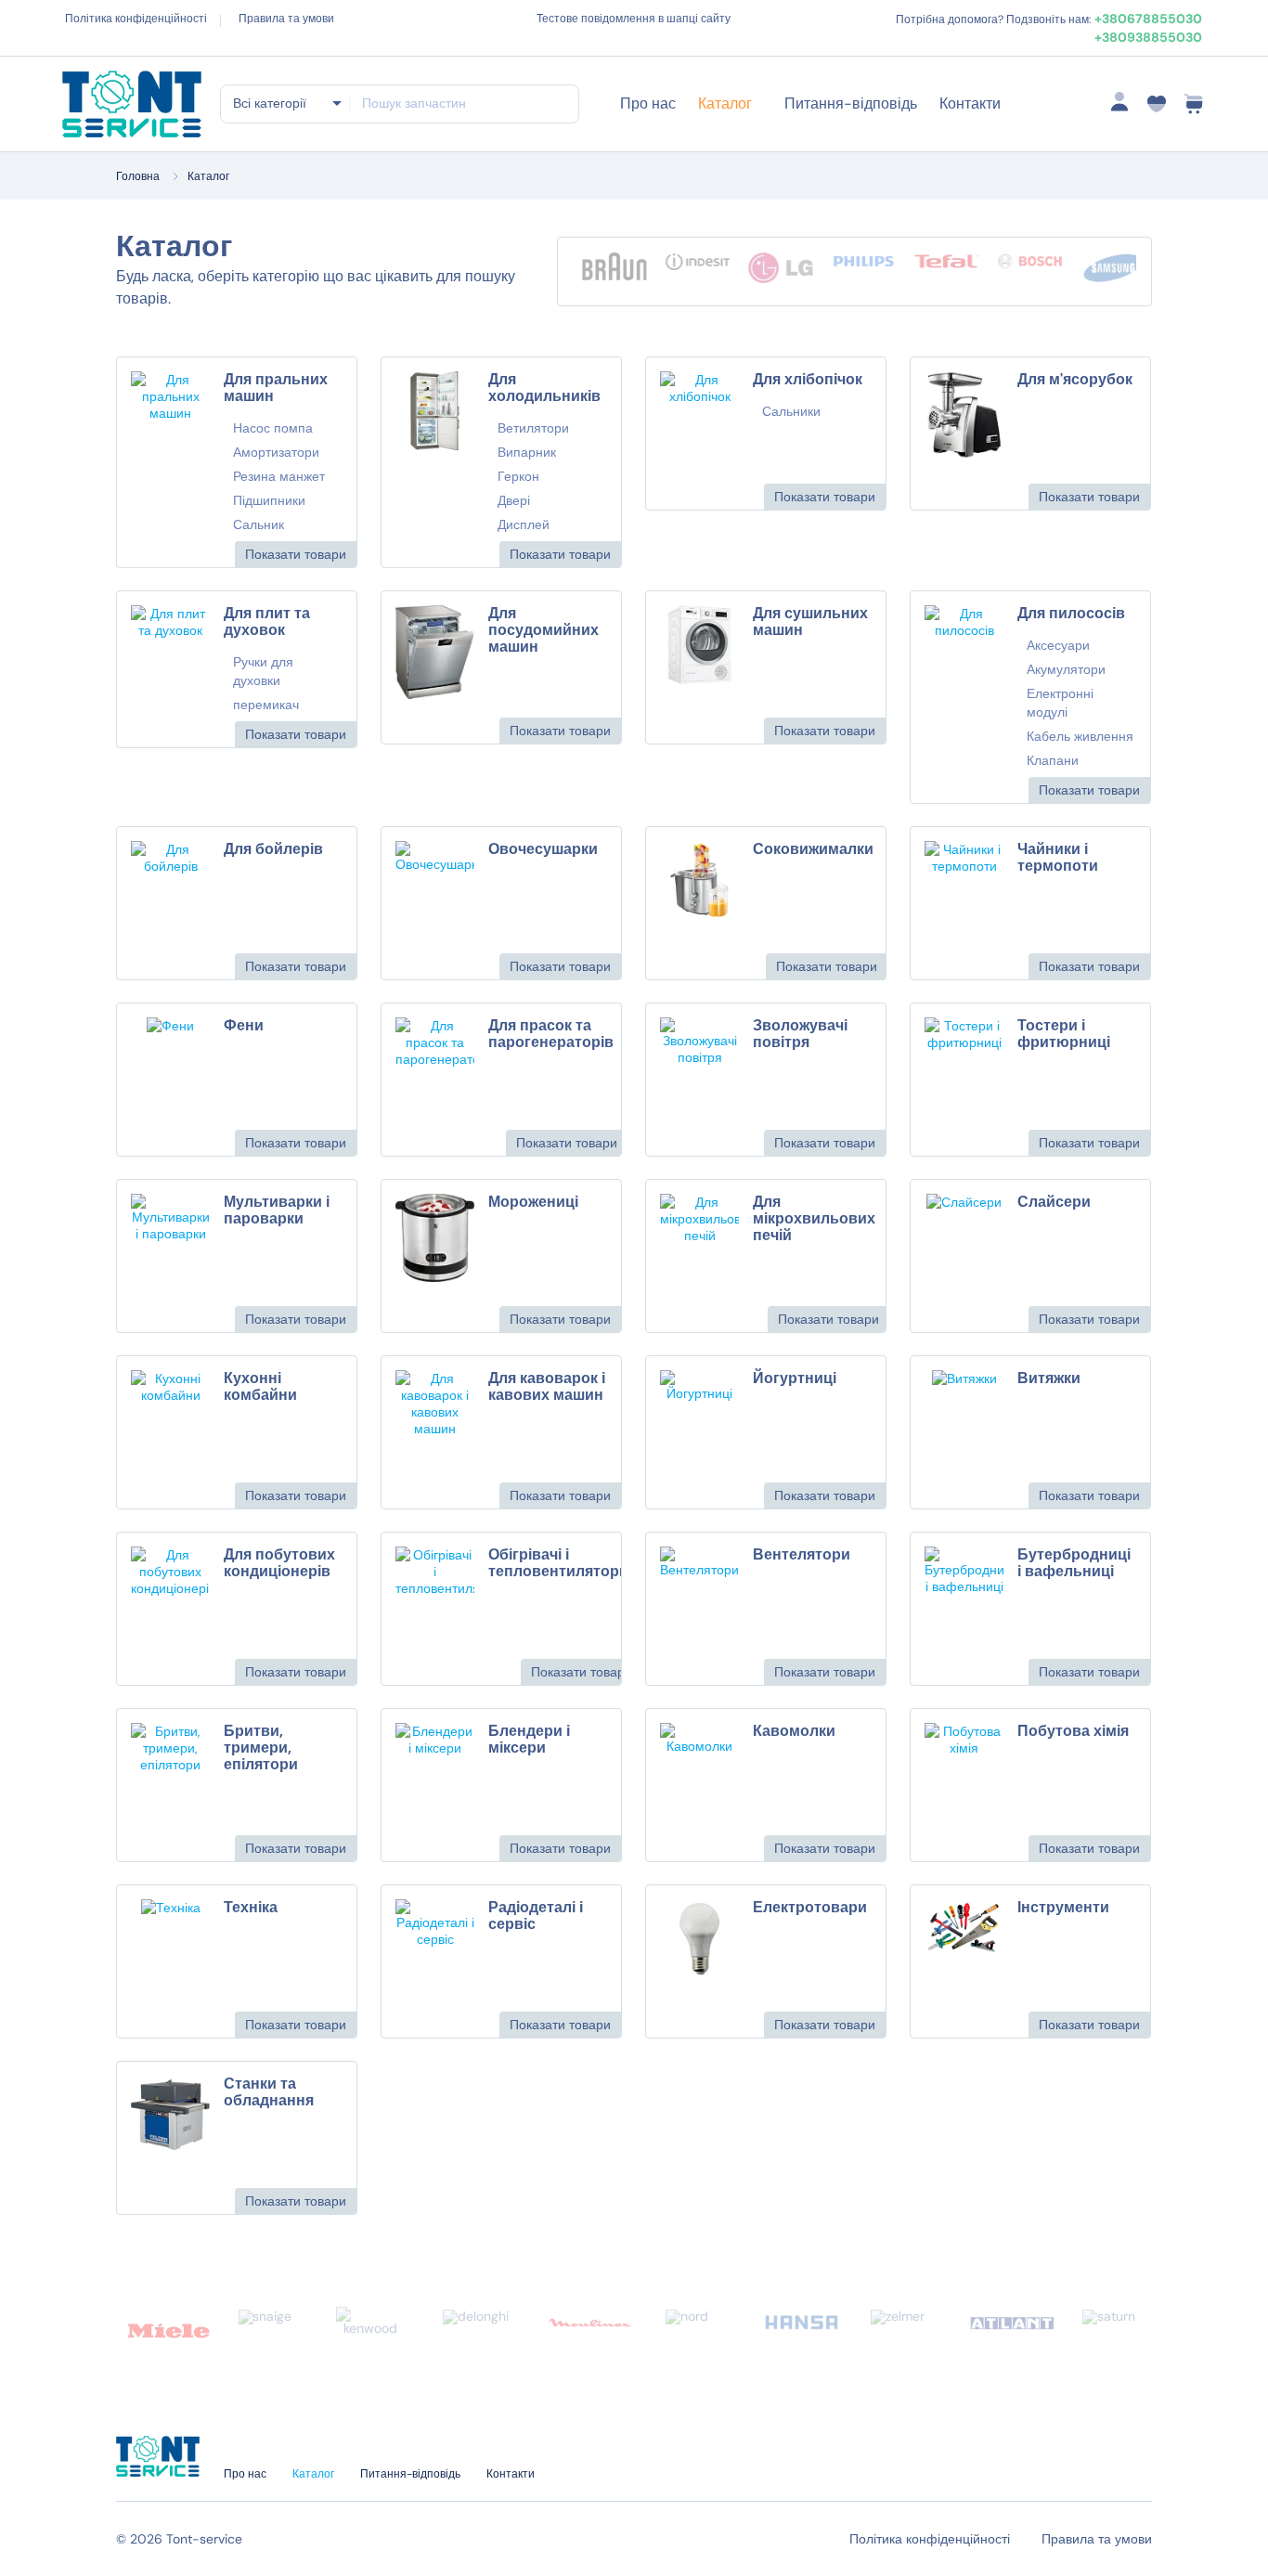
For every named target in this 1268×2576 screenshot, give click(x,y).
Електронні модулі (1060, 703)
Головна (138, 176)
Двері (514, 500)
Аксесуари (1058, 645)
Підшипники (269, 500)
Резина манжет (279, 476)
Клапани (1053, 760)
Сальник (259, 524)
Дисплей (524, 524)
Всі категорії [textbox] (270, 103)
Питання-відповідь (851, 104)
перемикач (266, 705)
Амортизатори (276, 452)
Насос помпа (273, 428)
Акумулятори (1066, 669)
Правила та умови (286, 19)
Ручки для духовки (263, 671)
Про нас (648, 104)
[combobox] (286, 103)
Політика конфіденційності (136, 19)
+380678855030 (1148, 19)
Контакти (970, 104)
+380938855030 (1148, 37)
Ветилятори (533, 428)
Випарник (527, 452)
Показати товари (296, 554)
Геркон (518, 476)
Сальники (791, 411)
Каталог (725, 104)
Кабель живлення (1080, 736)
